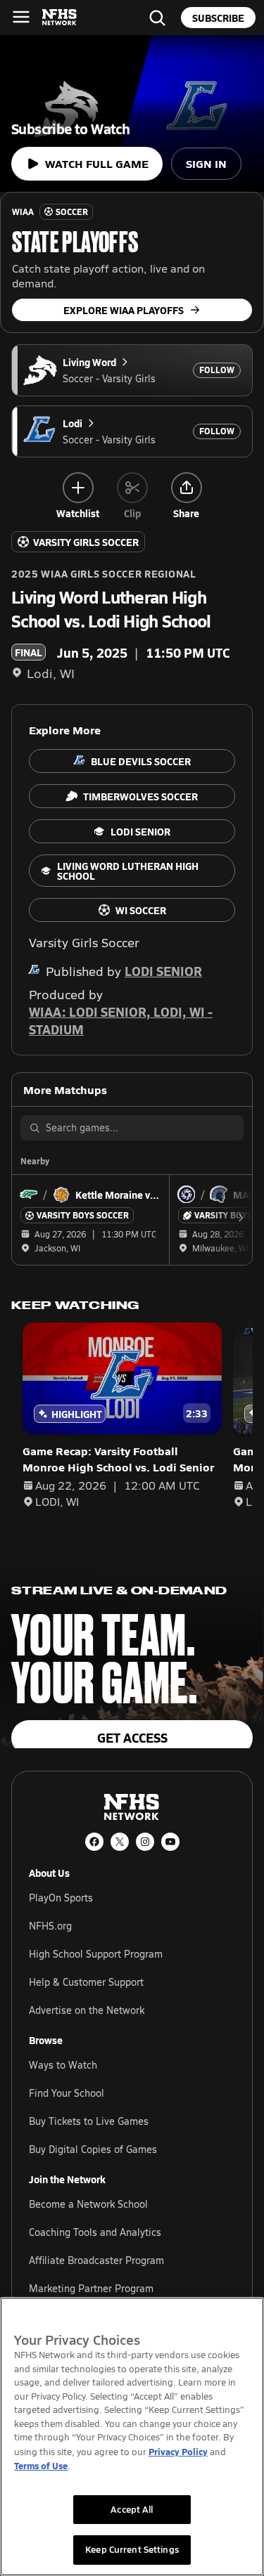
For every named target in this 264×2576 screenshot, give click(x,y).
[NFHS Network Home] (60, 18)
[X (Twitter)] (120, 1842)
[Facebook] (94, 1842)
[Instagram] (145, 1842)
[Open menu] (21, 17)
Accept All (132, 2509)
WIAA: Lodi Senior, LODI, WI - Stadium (121, 1020)
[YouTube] (170, 1842)
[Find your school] (157, 18)
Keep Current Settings (132, 2549)
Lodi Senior (163, 971)
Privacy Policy (178, 2451)
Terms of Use (41, 2465)
